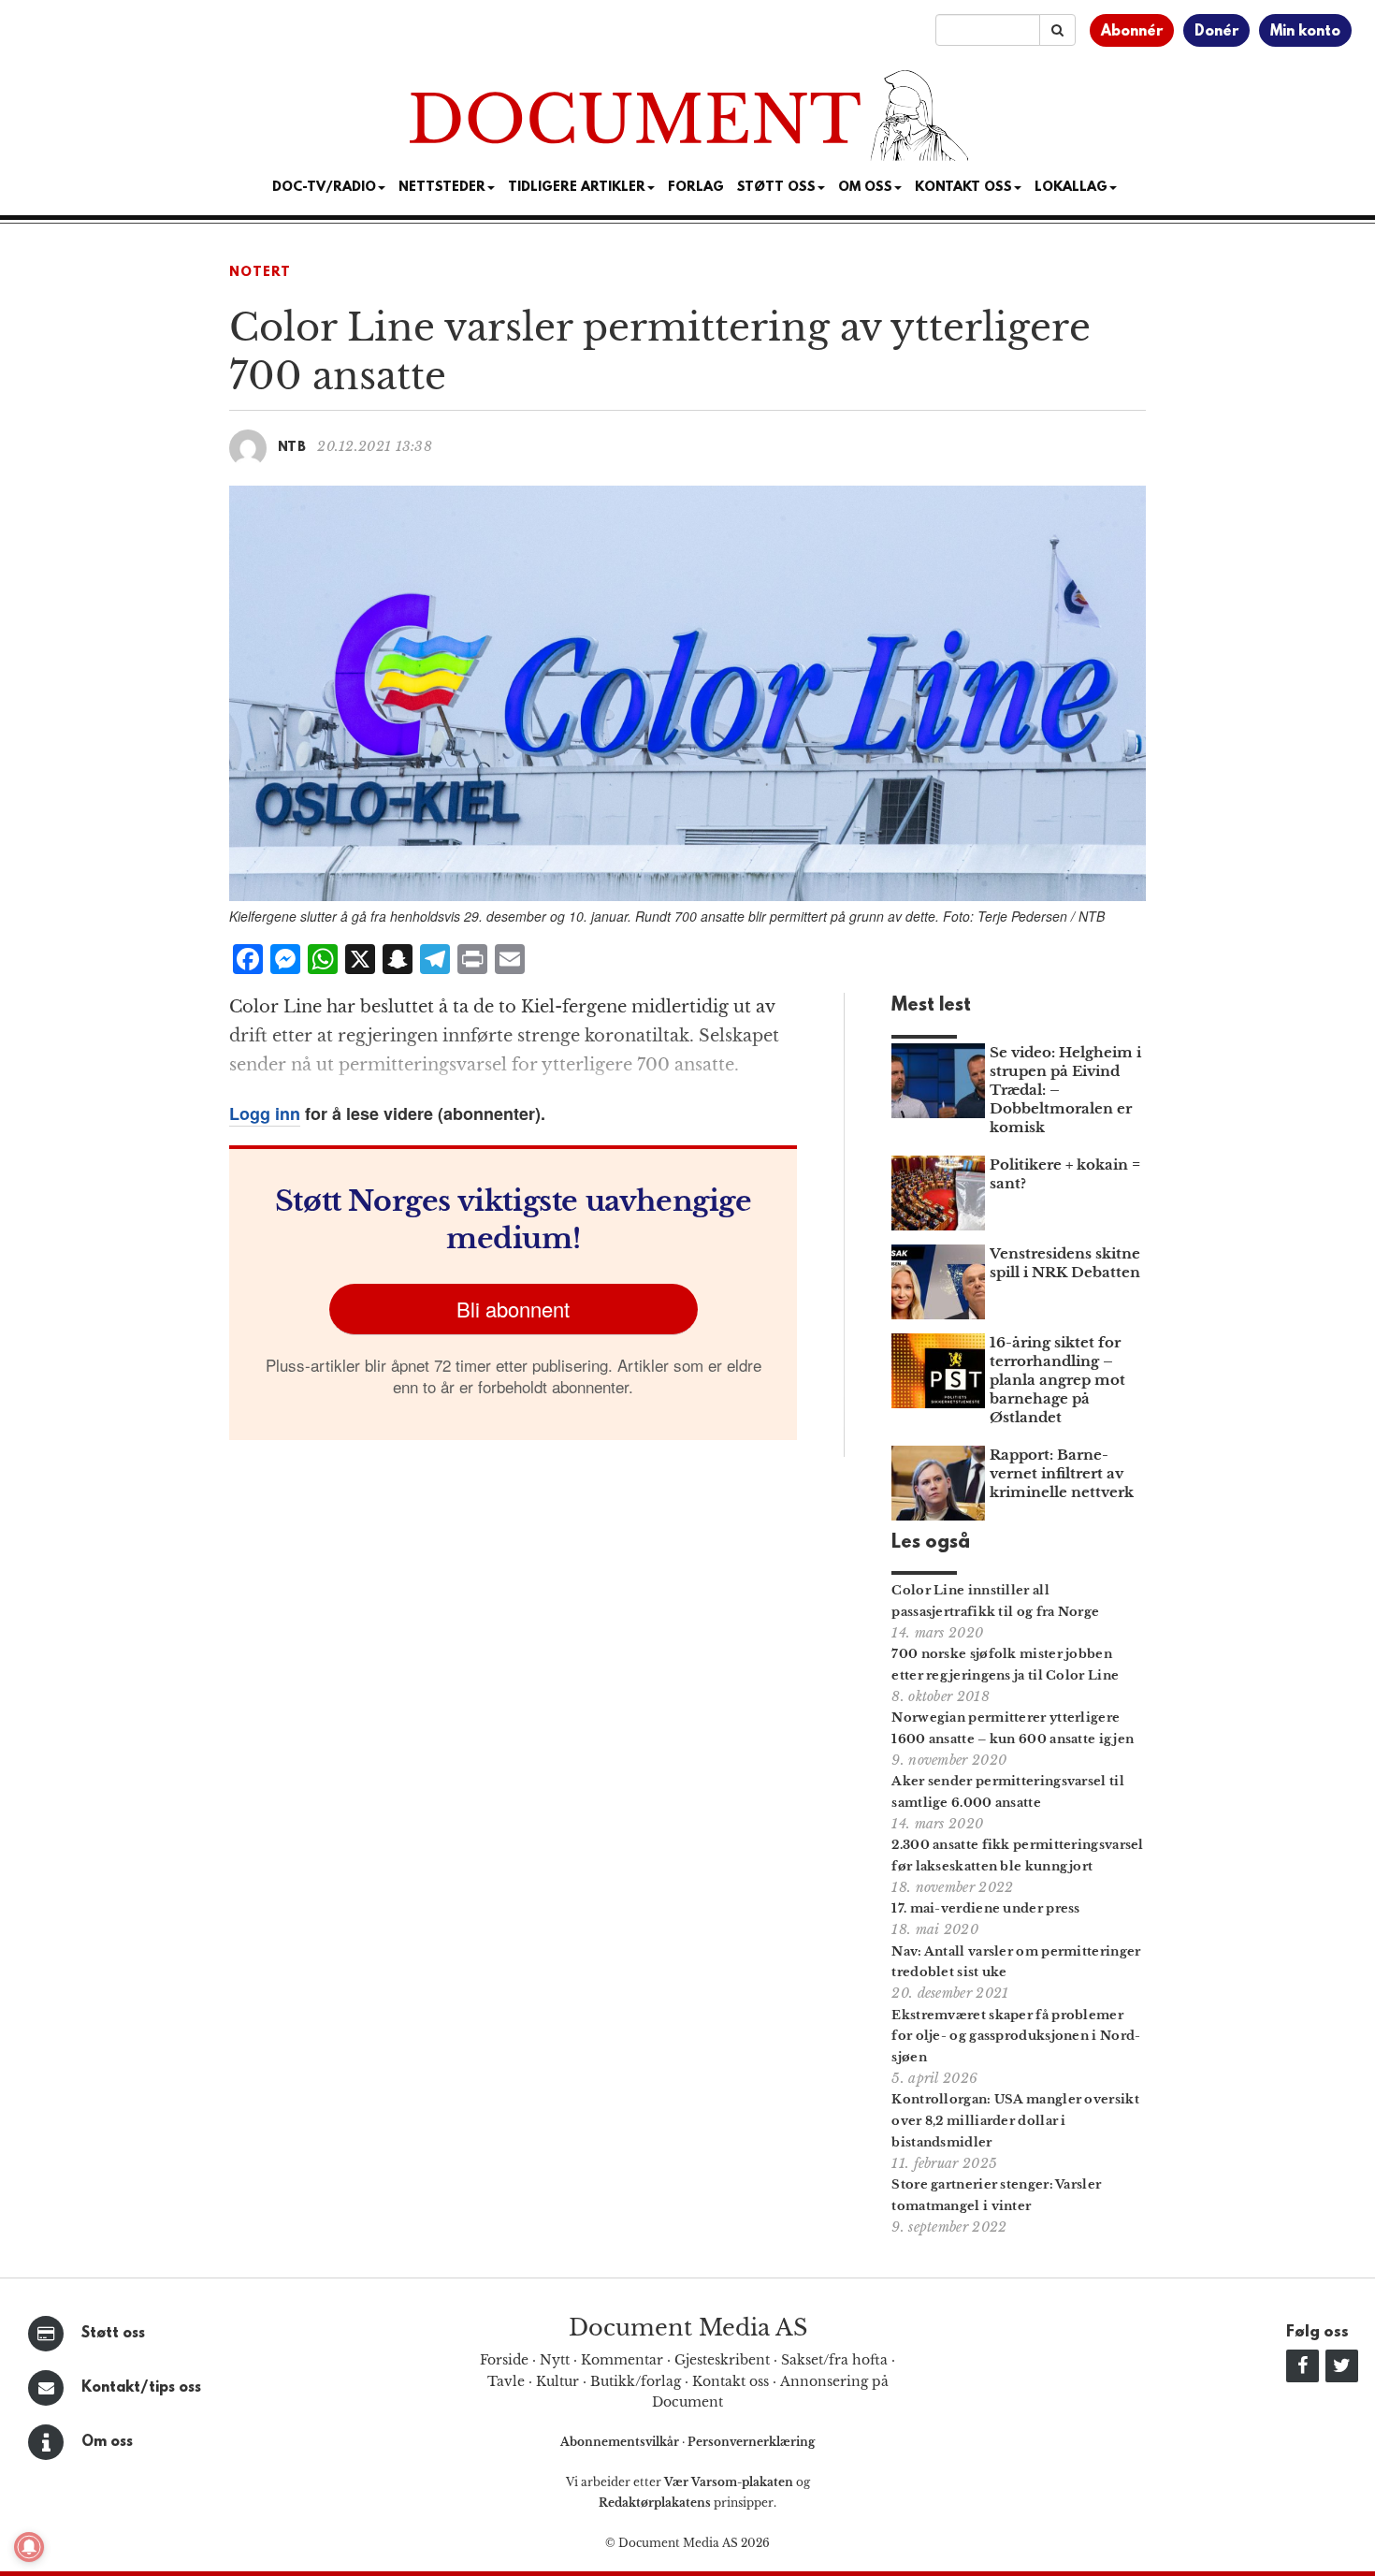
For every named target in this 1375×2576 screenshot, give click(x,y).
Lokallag (1071, 188)
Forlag (696, 188)
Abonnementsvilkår (621, 2442)
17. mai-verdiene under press (985, 1908)
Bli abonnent (513, 1309)
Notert (260, 273)
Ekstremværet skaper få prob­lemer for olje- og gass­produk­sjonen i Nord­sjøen (1016, 2037)
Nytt (555, 2360)
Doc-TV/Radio (324, 188)
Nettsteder (442, 188)
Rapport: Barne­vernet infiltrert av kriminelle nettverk (1062, 1473)
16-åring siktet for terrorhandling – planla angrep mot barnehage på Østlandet (1057, 1380)
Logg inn (265, 1113)
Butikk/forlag (636, 2381)
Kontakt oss (963, 188)
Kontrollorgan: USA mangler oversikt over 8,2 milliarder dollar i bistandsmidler (1015, 2121)
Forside (504, 2360)
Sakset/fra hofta (834, 2360)
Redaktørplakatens (655, 2503)
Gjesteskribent (722, 2360)
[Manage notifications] (29, 2547)
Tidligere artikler (577, 188)
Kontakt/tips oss (141, 2388)
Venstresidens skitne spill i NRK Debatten (1065, 1263)
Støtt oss (113, 2334)
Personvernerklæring (751, 2442)
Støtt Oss (776, 188)
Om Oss (865, 188)
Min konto (1305, 32)
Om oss (107, 2442)
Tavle (506, 2381)
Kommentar (622, 2360)
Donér (1216, 32)
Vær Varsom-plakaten (729, 2482)
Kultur (557, 2381)
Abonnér (1132, 32)
